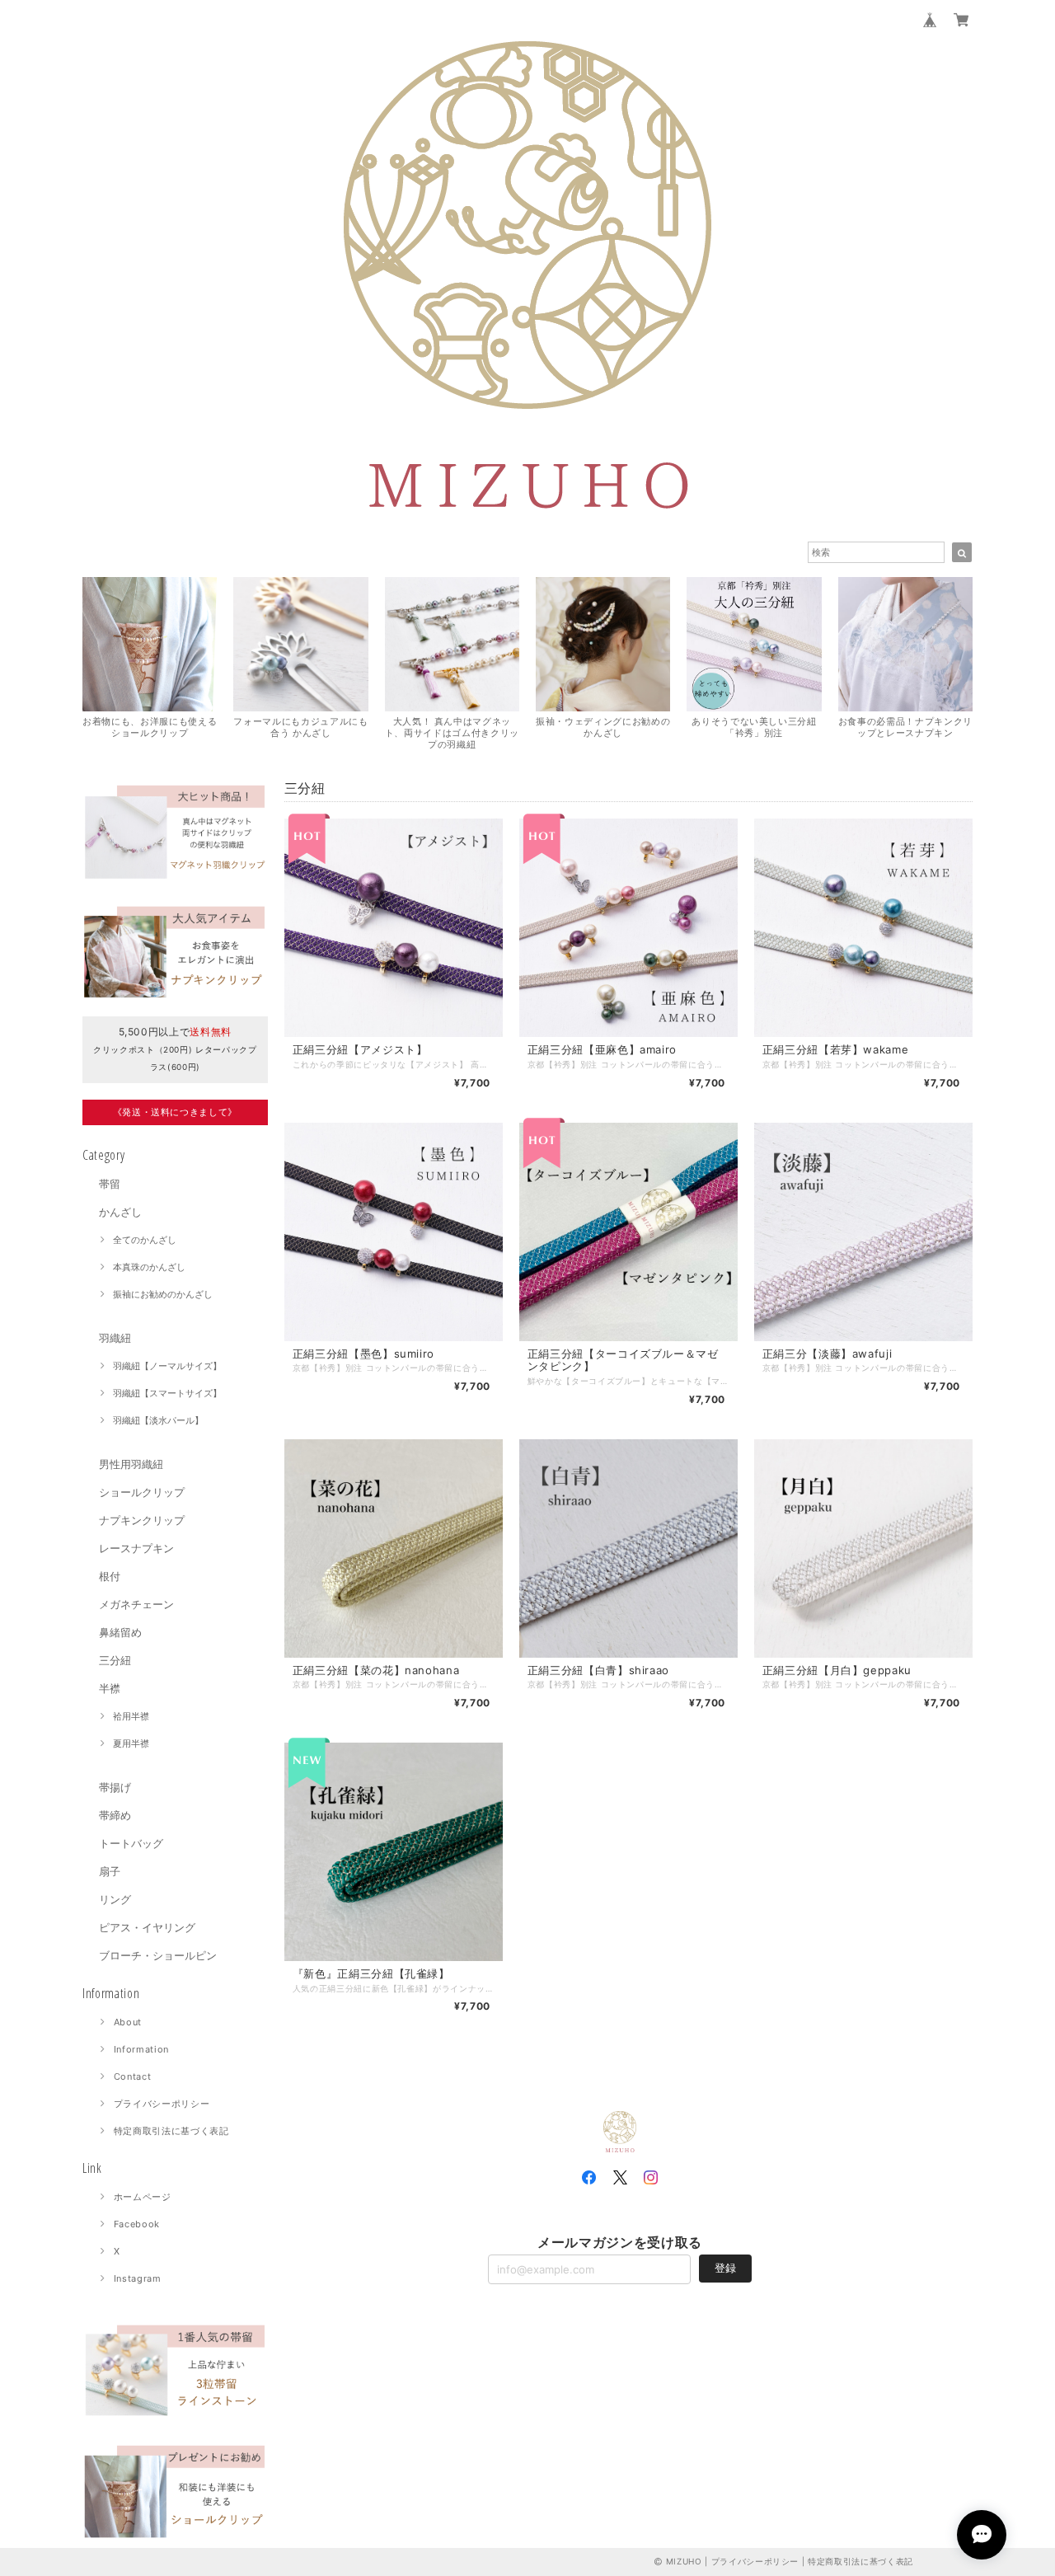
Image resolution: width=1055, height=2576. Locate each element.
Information (141, 2049)
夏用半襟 (131, 1743)
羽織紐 (115, 1338)
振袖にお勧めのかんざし (163, 1294)
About (128, 2022)
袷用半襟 (131, 1716)
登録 (725, 2268)
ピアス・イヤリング (147, 1927)
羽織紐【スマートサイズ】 (167, 1393)
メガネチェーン (136, 1604)
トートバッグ (131, 1843)
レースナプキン (136, 1548)
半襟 (110, 1688)
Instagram (138, 2278)
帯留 (110, 1184)
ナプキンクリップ (142, 1520)
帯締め (115, 1815)
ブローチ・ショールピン (158, 1955)
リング (115, 1899)
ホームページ (143, 2197)
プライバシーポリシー (162, 2104)
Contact (133, 2076)
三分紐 (115, 1660)
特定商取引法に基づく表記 (171, 2131)
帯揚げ (115, 1787)
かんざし (120, 1212)
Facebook (137, 2224)
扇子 (110, 1871)
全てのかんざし (145, 1240)
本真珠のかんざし (149, 1267)
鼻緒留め (120, 1632)
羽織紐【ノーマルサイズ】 (167, 1366)
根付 (110, 1576)
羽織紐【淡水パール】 (158, 1420)
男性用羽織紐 (136, 1464)
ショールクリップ (142, 1492)
